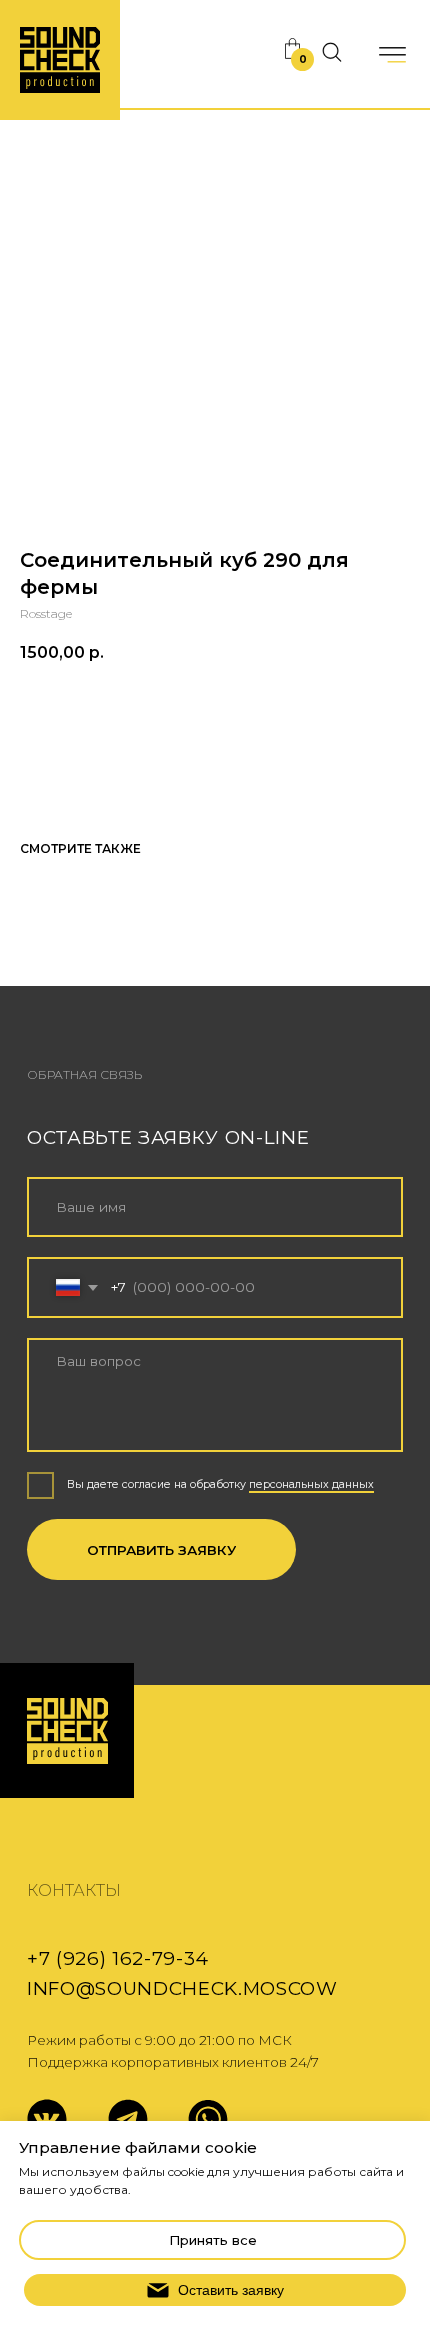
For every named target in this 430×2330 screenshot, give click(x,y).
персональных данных (311, 1484)
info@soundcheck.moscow (182, 1988)
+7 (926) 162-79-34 (118, 1958)
